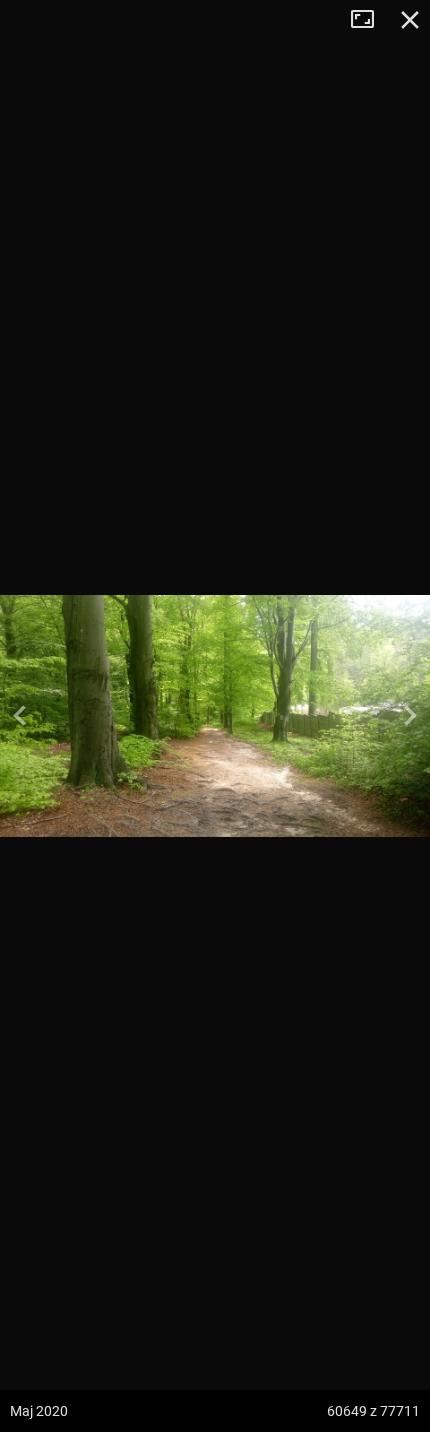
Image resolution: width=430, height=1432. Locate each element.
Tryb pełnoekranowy (370, 20)
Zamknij (410, 20)
